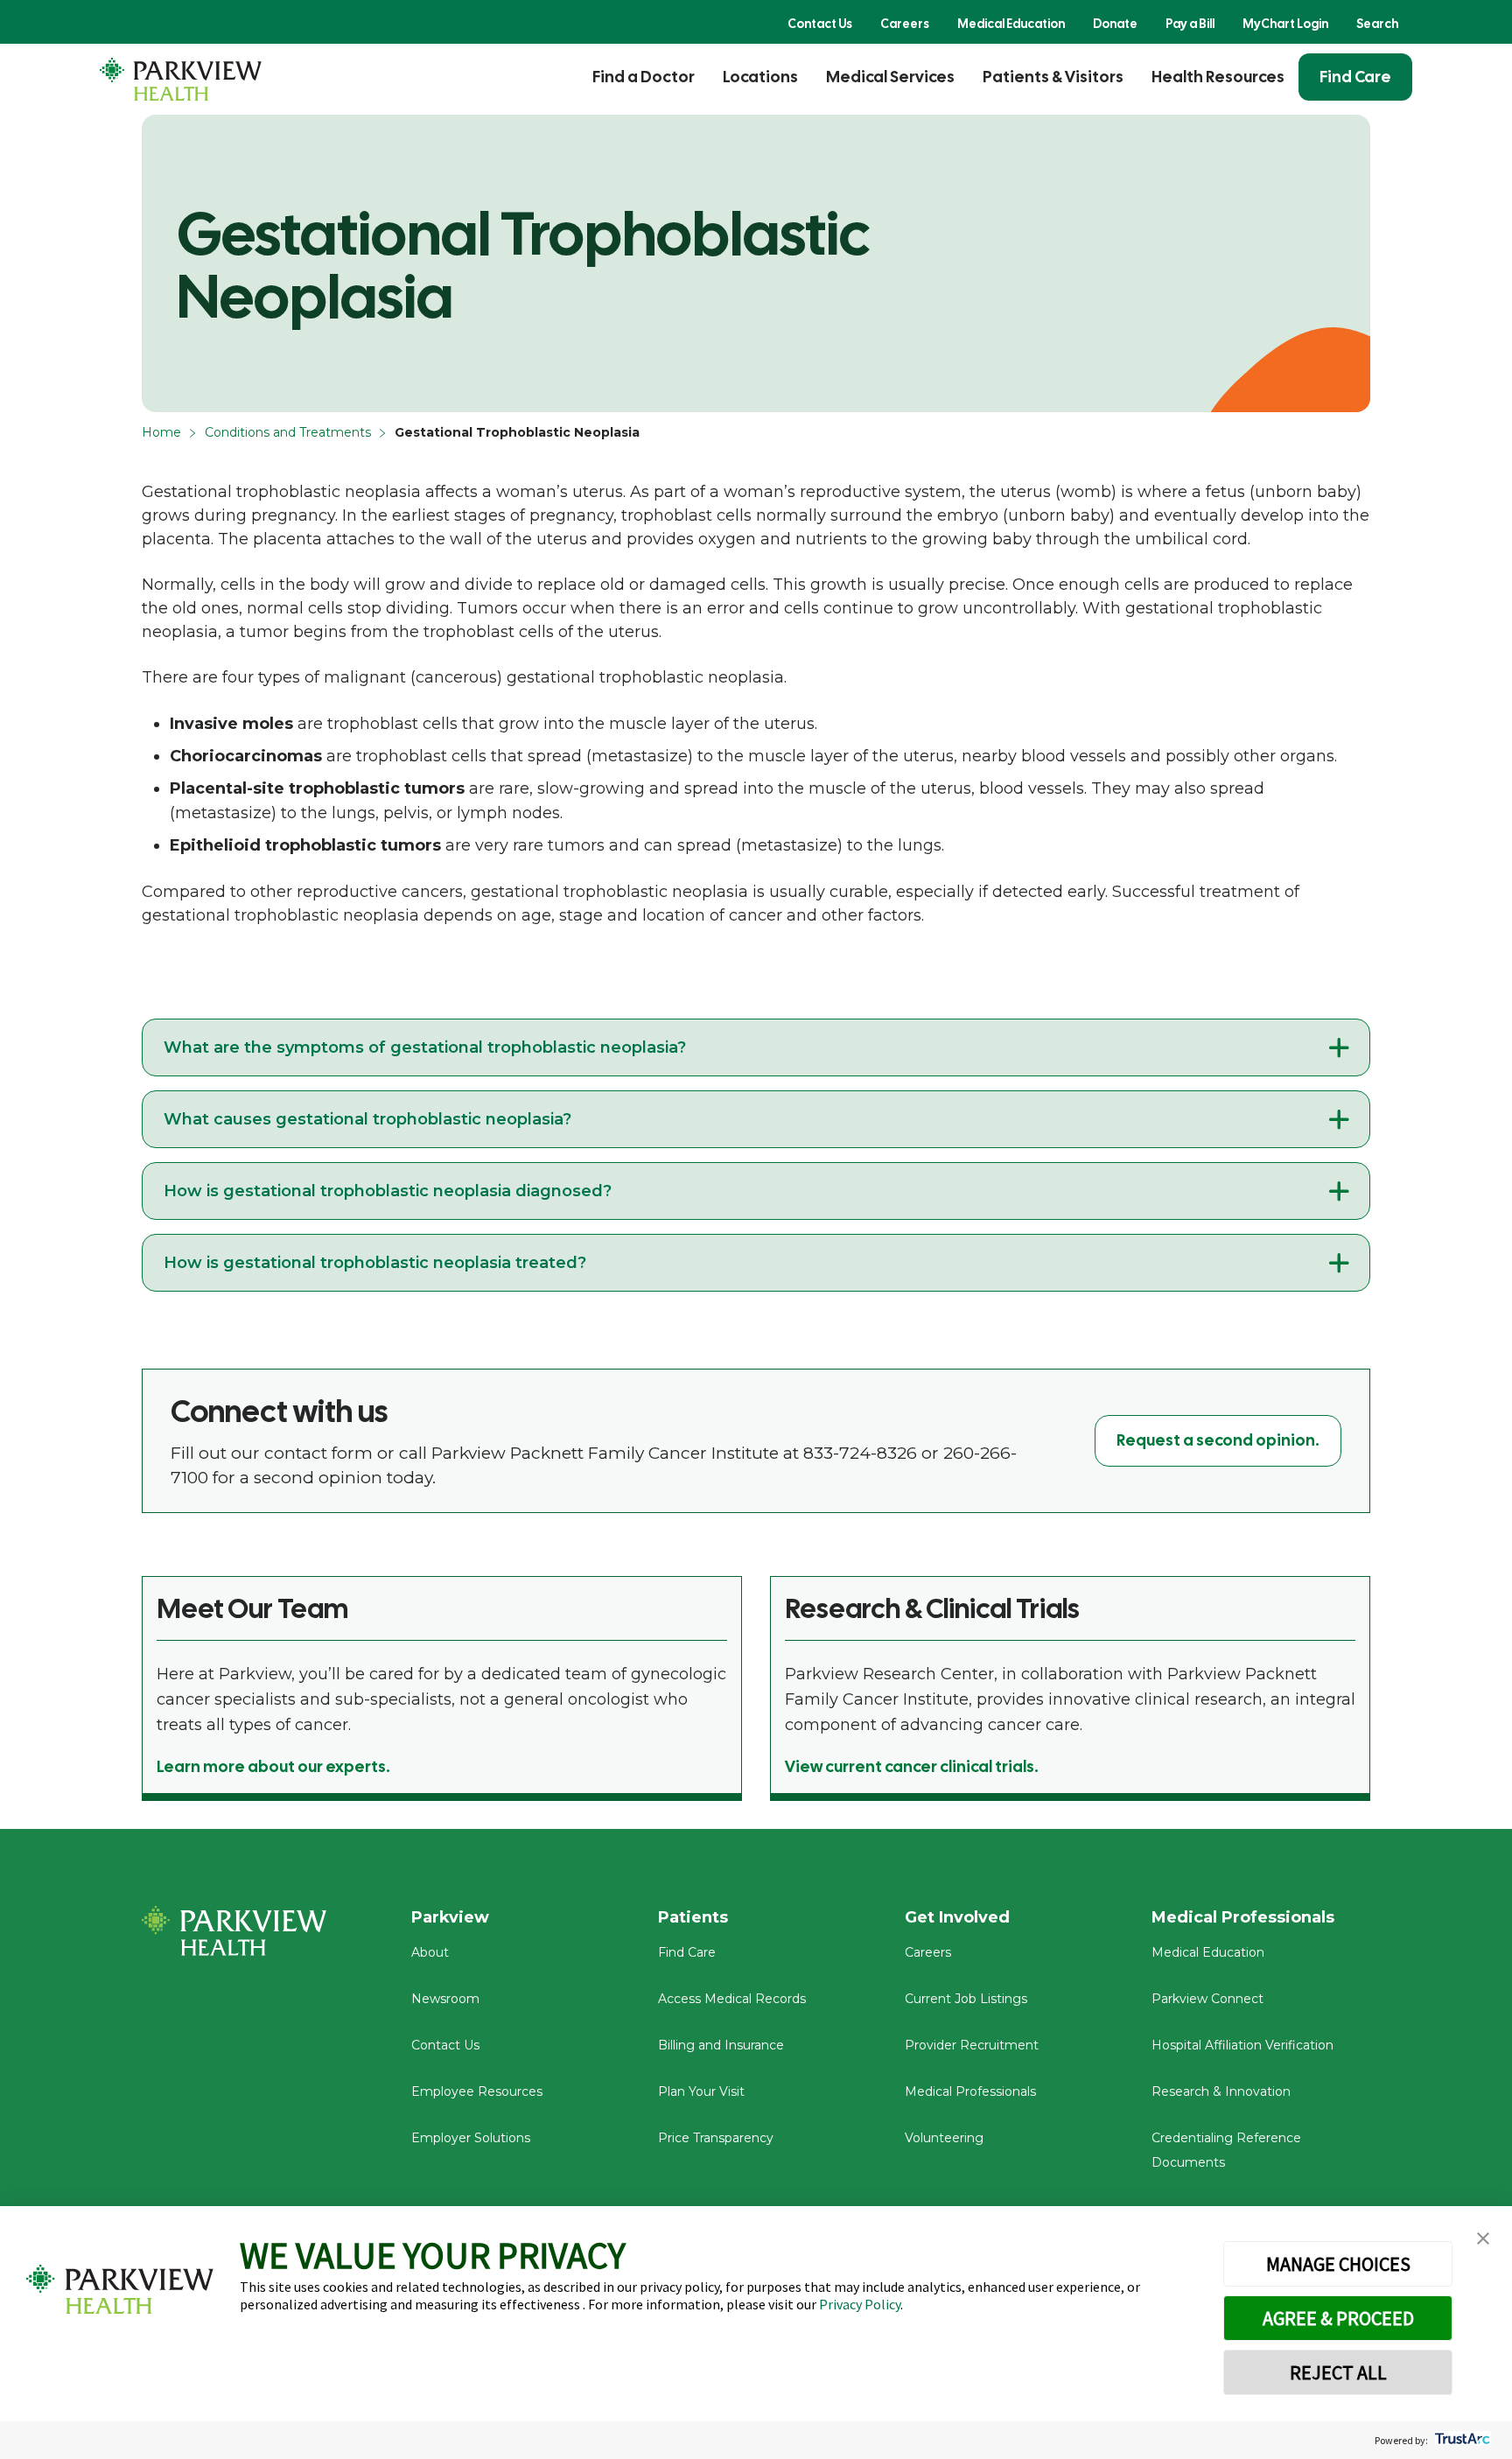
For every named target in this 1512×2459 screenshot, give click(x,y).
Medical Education (1011, 24)
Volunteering (944, 2138)
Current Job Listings (966, 1999)
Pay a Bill (1190, 24)
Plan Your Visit (701, 2091)
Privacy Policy (860, 2304)
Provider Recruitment (972, 2045)
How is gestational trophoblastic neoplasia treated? (375, 1263)
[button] (1483, 2239)
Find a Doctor (644, 77)
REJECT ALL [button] (1338, 2372)
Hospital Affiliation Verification (1242, 2045)
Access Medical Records (732, 1999)
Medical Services (890, 77)
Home (161, 432)
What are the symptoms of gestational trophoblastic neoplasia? (425, 1047)
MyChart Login (1285, 24)
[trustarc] (1461, 2440)
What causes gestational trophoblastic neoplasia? (367, 1119)
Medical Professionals (970, 2091)
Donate (1115, 24)
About (430, 1952)
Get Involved (957, 1917)
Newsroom (445, 1999)
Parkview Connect (1207, 1999)
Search (1377, 24)
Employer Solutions (471, 2138)
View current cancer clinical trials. (912, 1766)
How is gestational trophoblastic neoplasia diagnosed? (388, 1191)
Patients (693, 1917)
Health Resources (1218, 77)
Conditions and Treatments (288, 432)
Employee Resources (477, 2091)
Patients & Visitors (1053, 77)
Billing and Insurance (721, 2045)
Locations (760, 77)
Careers (905, 24)
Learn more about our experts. (273, 1766)
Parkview (450, 1917)
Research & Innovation (1221, 2091)
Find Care (1355, 77)
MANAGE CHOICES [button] (1338, 2264)
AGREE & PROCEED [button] (1338, 2318)
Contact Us (820, 24)
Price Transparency (716, 2138)
